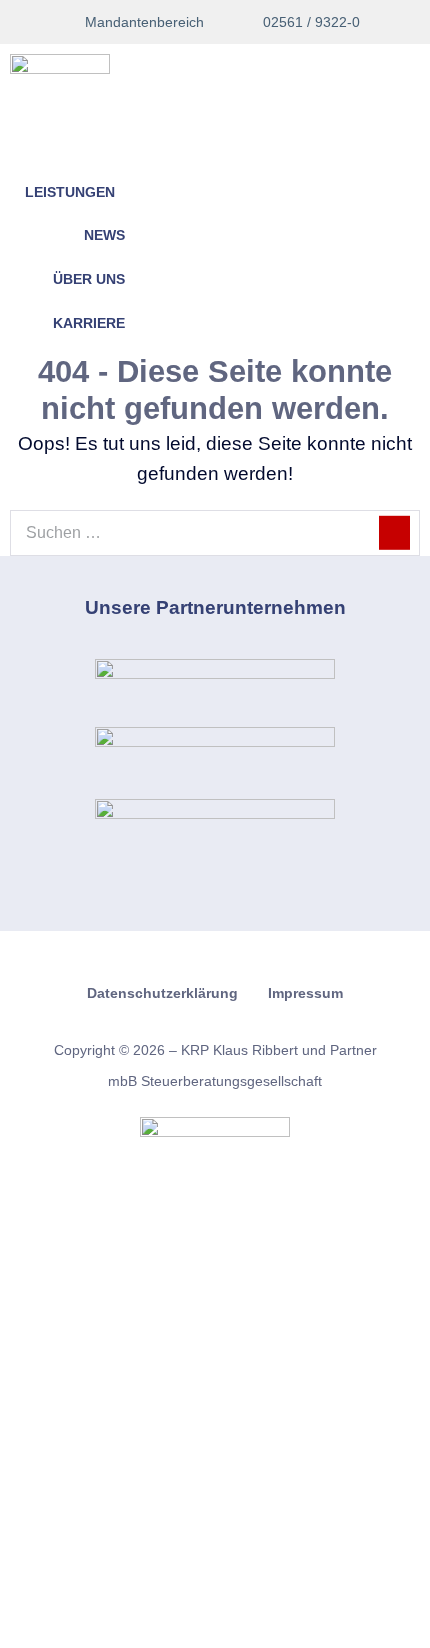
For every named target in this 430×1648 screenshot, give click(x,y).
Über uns (89, 279)
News (104, 235)
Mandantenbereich (142, 22)
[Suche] (394, 533)
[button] (51, 151)
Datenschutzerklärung (162, 993)
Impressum (305, 993)
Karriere (89, 323)
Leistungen (70, 192)
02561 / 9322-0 (307, 22)
